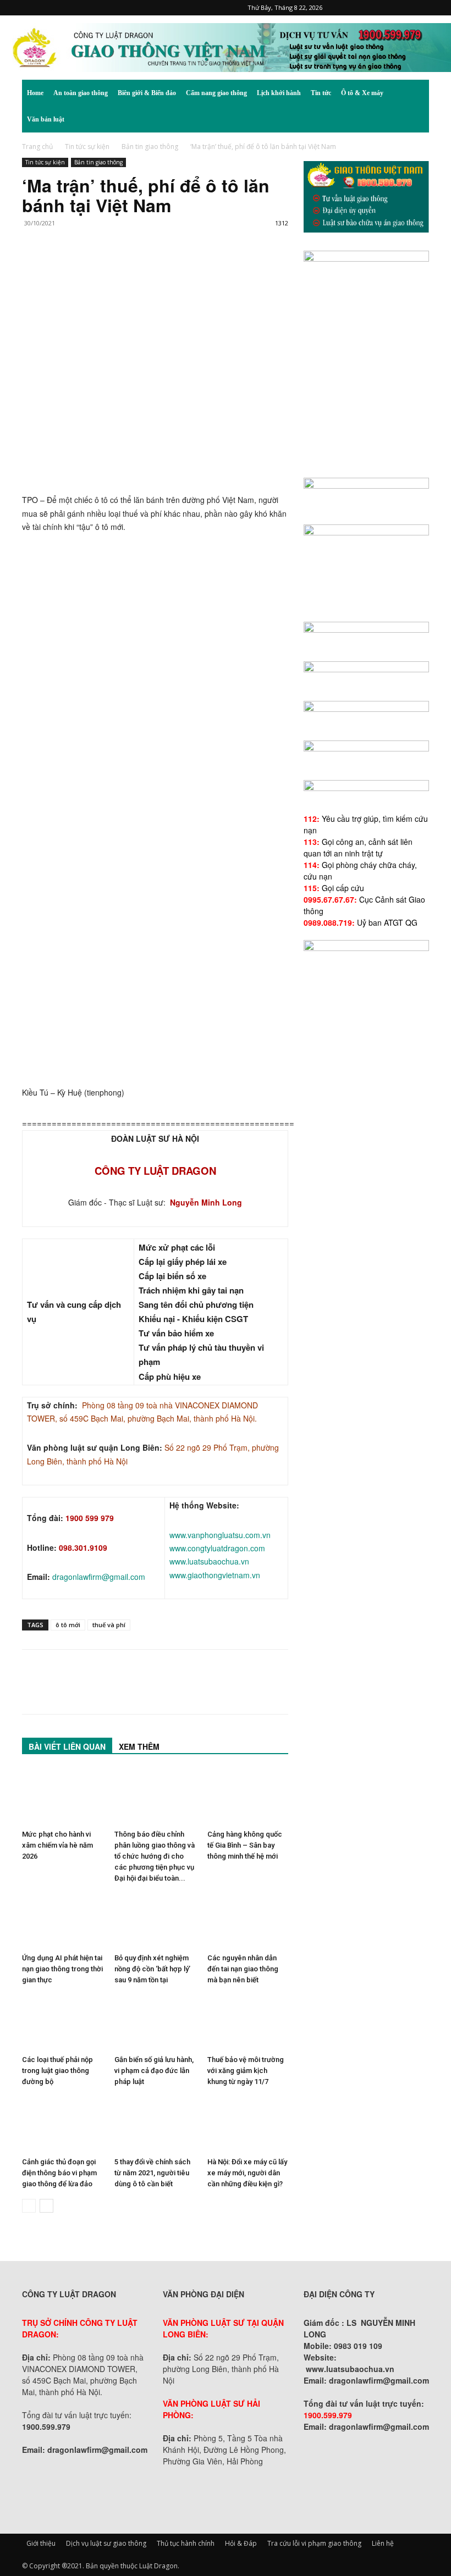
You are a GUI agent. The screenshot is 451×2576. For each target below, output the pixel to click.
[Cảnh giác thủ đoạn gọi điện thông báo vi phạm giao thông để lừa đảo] (62, 2124)
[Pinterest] (366, 8)
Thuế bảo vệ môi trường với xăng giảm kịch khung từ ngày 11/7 (246, 2071)
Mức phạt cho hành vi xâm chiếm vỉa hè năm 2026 (57, 1845)
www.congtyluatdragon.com (217, 1548)
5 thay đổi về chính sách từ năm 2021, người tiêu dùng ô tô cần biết (152, 2173)
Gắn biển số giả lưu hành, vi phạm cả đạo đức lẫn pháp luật (154, 2071)
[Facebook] (348, 8)
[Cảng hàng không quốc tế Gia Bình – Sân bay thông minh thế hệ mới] (248, 1797)
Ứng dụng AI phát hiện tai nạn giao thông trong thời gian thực (62, 1969)
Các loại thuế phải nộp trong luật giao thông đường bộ (57, 2071)
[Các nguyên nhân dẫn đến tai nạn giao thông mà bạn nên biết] (248, 1921)
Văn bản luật (46, 119)
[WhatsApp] (109, 267)
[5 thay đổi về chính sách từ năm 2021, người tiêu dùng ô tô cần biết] (155, 2124)
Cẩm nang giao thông (216, 93)
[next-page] (46, 2206)
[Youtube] (421, 8)
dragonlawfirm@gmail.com (99, 1577)
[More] (185, 267)
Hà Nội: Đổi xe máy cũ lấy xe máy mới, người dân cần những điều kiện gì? (247, 2173)
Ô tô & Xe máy (362, 93)
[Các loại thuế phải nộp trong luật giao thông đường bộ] (62, 2023)
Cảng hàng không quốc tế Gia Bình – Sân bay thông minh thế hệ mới (245, 1845)
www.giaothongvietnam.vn (215, 1575)
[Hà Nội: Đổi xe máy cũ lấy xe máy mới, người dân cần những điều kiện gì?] (248, 2124)
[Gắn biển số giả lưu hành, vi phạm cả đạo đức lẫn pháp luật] (155, 2023)
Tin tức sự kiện (87, 147)
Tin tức (321, 93)
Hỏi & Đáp (241, 2543)
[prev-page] (29, 2206)
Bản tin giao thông (150, 147)
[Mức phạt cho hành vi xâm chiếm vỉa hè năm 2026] (62, 1797)
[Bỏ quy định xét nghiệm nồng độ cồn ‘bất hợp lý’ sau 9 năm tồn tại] (155, 1921)
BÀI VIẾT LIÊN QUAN (67, 1746)
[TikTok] (384, 8)
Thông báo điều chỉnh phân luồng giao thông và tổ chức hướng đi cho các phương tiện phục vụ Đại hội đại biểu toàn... (155, 1856)
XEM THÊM (139, 1746)
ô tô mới (68, 1625)
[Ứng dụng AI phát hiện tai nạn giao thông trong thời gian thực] (62, 1921)
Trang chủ (37, 147)
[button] (416, 93)
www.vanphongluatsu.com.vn (220, 1535)
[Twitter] (403, 8)
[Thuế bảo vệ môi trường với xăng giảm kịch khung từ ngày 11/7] (248, 2023)
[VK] (159, 267)
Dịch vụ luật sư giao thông (106, 2543)
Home (35, 93)
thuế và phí (109, 1625)
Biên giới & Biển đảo (147, 93)
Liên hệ (383, 2543)
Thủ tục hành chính (186, 2543)
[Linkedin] (134, 267)
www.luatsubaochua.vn (209, 1561)
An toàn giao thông (81, 93)
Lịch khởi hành (279, 93)
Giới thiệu (41, 2543)
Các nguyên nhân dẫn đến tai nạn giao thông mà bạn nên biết (243, 1969)
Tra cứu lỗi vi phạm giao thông (314, 2543)
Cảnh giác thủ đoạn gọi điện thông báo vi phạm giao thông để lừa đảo (59, 2173)
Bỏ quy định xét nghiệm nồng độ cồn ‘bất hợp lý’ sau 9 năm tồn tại (152, 1969)
